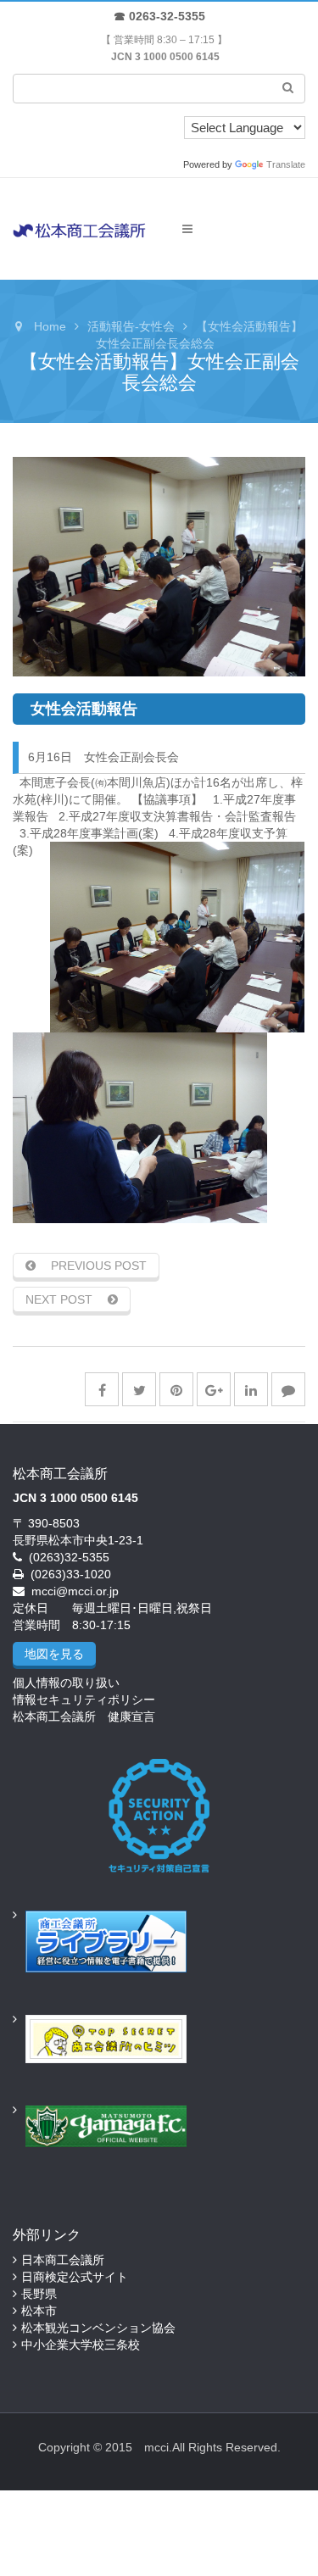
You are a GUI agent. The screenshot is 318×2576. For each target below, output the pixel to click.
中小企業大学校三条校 (81, 2345)
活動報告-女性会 (131, 326)
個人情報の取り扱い (66, 1683)
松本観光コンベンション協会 (98, 2328)
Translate (286, 164)
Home (50, 326)
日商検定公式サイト (75, 2277)
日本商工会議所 (63, 2260)
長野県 (39, 2294)
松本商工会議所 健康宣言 (84, 1716)
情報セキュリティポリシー (84, 1700)
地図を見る (54, 1654)
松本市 (39, 2311)
